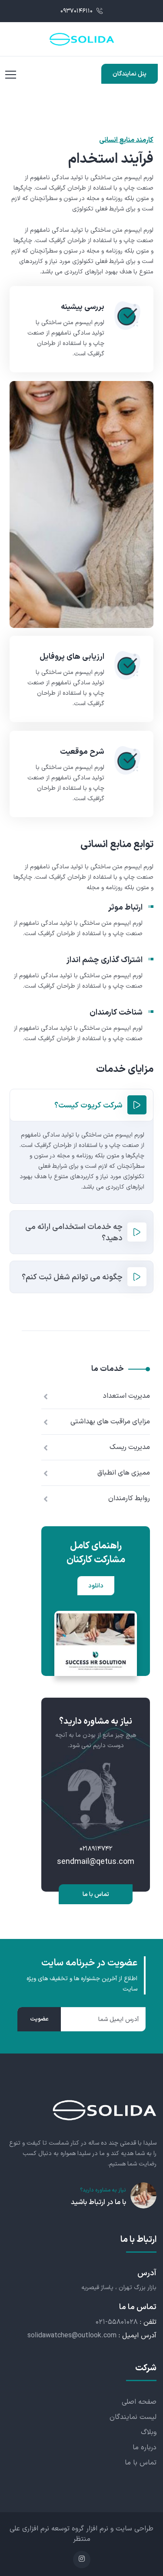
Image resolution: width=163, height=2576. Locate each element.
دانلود (96, 1586)
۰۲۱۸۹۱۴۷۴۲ (96, 1849)
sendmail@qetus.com (96, 1862)
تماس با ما (96, 1894)
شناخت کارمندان (116, 1013)
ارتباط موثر (125, 908)
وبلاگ (149, 2432)
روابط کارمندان (129, 1498)
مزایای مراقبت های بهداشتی (110, 1422)
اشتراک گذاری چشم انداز (105, 960)
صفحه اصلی (139, 2402)
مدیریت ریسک (130, 1447)
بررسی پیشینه (83, 307)
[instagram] (82, 2560)
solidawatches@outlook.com (72, 2336)
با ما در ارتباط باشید (98, 2202)
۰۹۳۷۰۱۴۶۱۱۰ (77, 11)
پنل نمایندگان (130, 74)
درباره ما (145, 2448)
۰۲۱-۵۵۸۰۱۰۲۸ (117, 2322)
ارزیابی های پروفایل (72, 657)
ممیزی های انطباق (124, 1473)
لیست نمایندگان (133, 2417)
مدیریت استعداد (126, 1396)
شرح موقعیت (82, 752)
